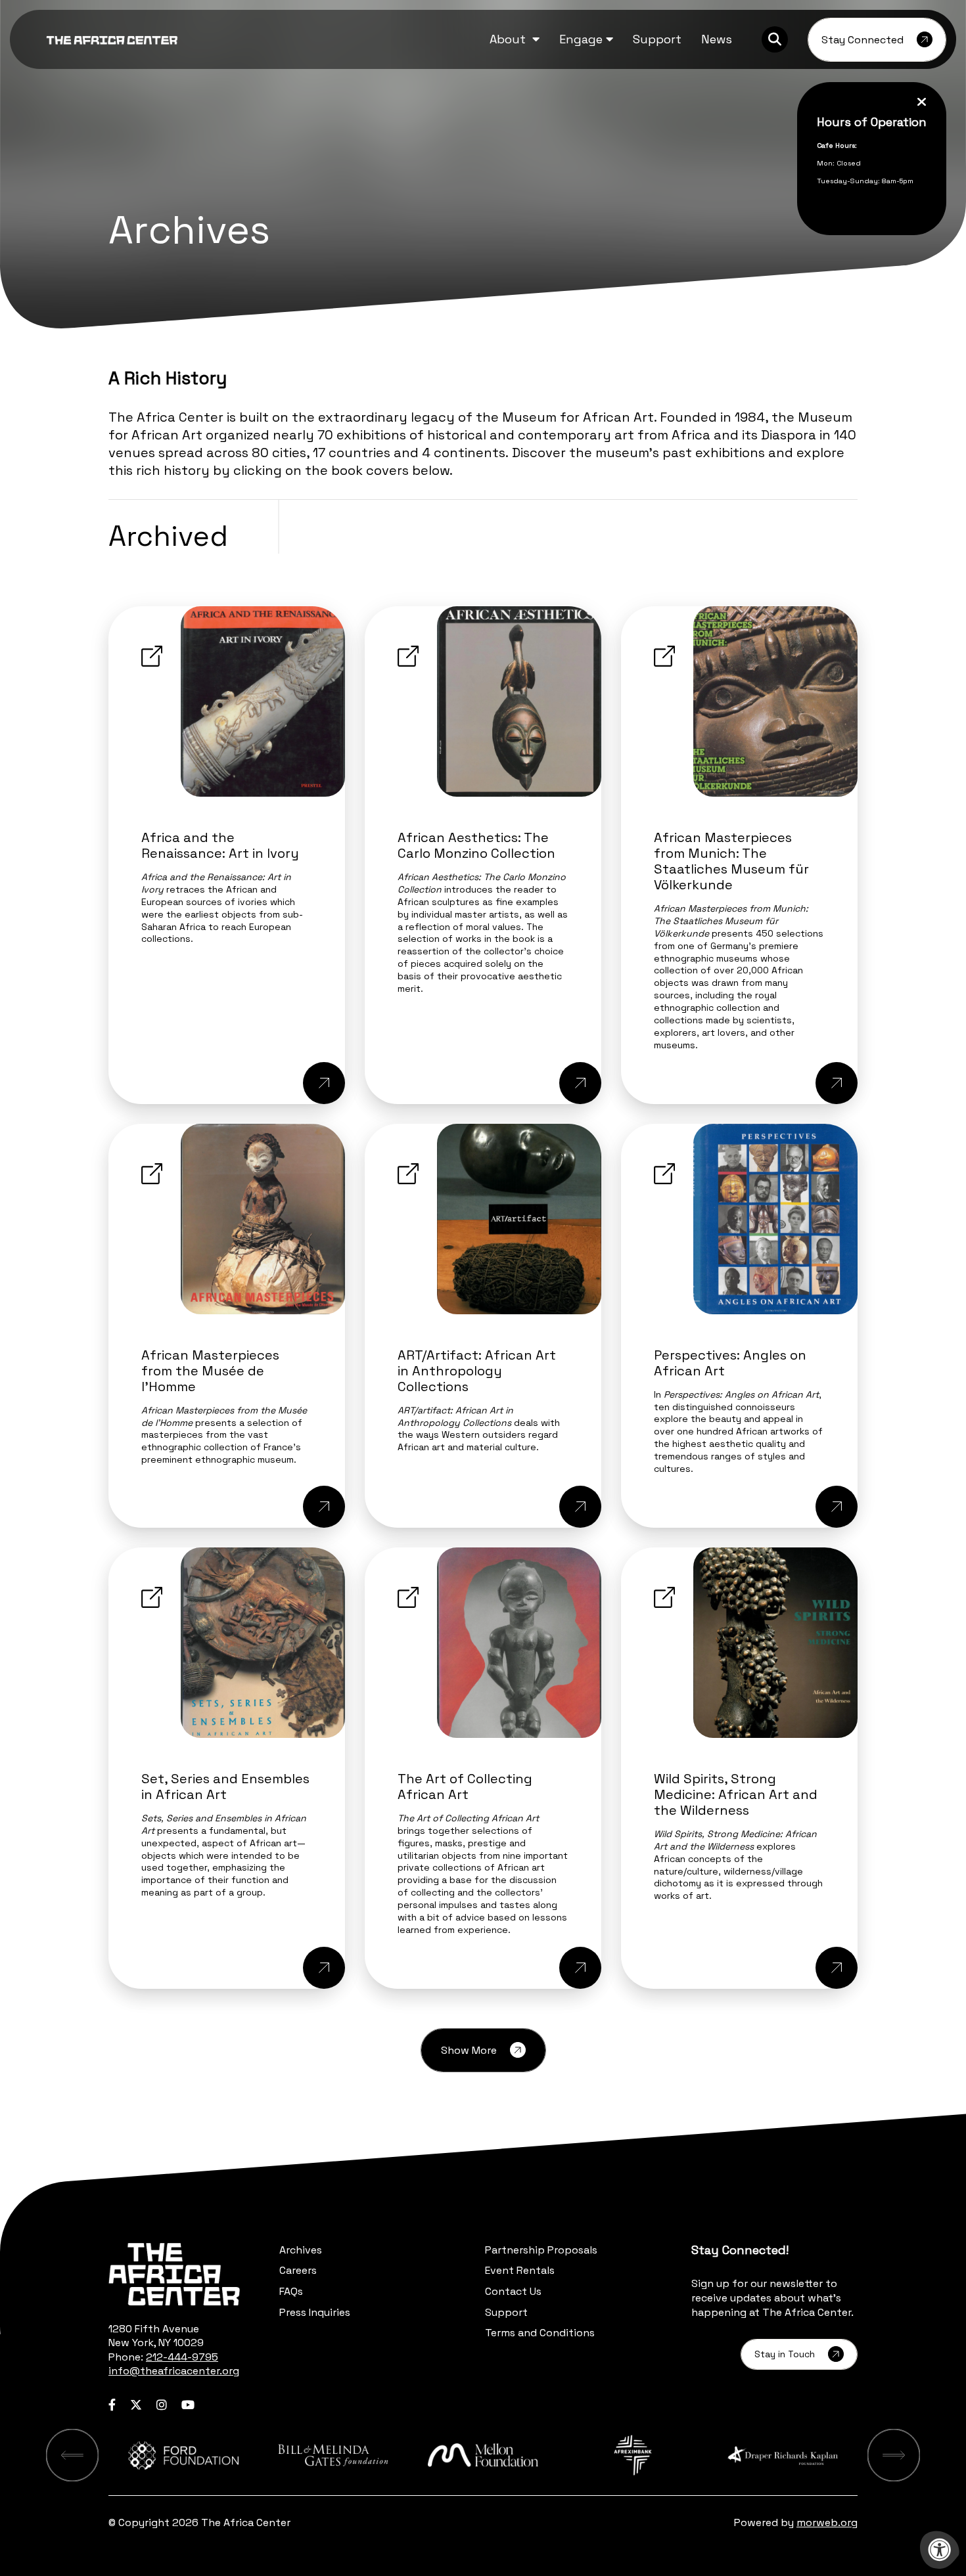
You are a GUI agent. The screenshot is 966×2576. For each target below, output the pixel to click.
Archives (301, 2250)
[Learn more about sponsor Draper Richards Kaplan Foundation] (783, 2455)
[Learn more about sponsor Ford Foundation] (183, 2455)
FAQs (291, 2291)
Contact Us (513, 2291)
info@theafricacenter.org (174, 2371)
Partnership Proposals (541, 2250)
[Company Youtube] (188, 2405)
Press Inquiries (315, 2312)
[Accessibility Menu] (940, 2550)
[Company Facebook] (112, 2405)
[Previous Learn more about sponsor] (72, 2455)
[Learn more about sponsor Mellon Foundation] (483, 2455)
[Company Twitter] (136, 2405)
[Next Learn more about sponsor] (894, 2455)
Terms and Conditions (540, 2333)
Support (506, 2312)
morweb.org (827, 2522)
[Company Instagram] (162, 2405)
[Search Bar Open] (775, 39)
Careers (298, 2270)
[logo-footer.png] (174, 2274)
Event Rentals (520, 2270)
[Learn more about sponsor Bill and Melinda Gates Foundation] (333, 2455)
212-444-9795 (182, 2357)
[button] (515, 39)
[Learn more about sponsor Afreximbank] (633, 2455)
